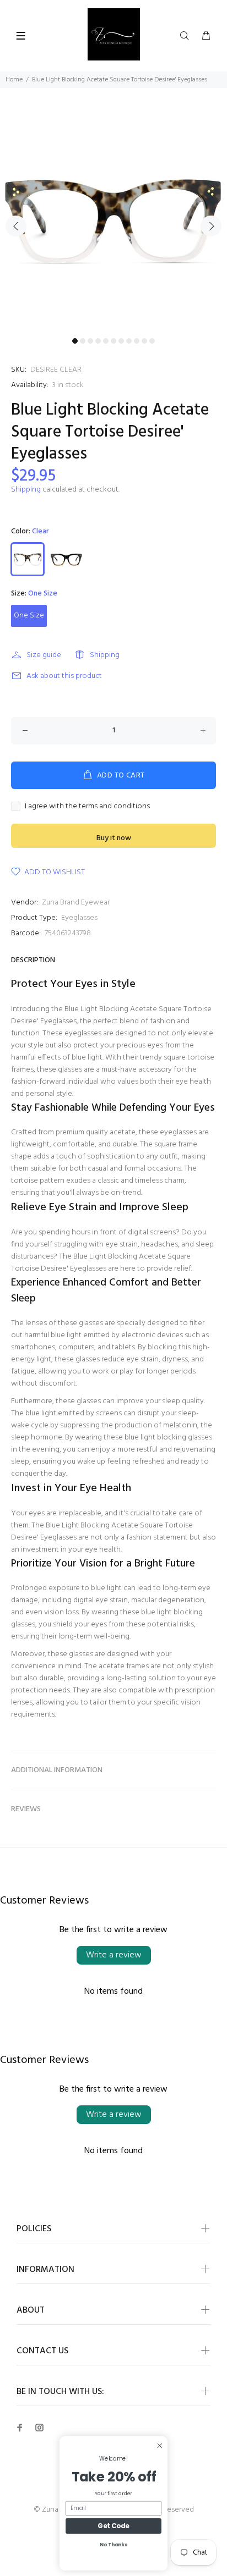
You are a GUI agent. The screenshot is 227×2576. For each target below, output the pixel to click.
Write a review (114, 1955)
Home (14, 80)
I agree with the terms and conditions (87, 807)
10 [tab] (144, 341)
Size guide (44, 655)
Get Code (113, 2526)
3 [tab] (90, 341)
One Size (29, 616)
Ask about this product (64, 676)
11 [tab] (152, 341)
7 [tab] (121, 341)
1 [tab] (75, 341)
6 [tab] (113, 341)
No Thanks (113, 2545)
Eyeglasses (79, 918)
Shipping (26, 490)
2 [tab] (83, 341)
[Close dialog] (160, 2445)
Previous (16, 226)
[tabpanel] (113, 219)
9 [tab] (137, 341)
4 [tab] (98, 341)
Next (211, 226)
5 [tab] (106, 341)
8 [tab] (129, 341)
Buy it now (114, 838)
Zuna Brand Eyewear (76, 903)
